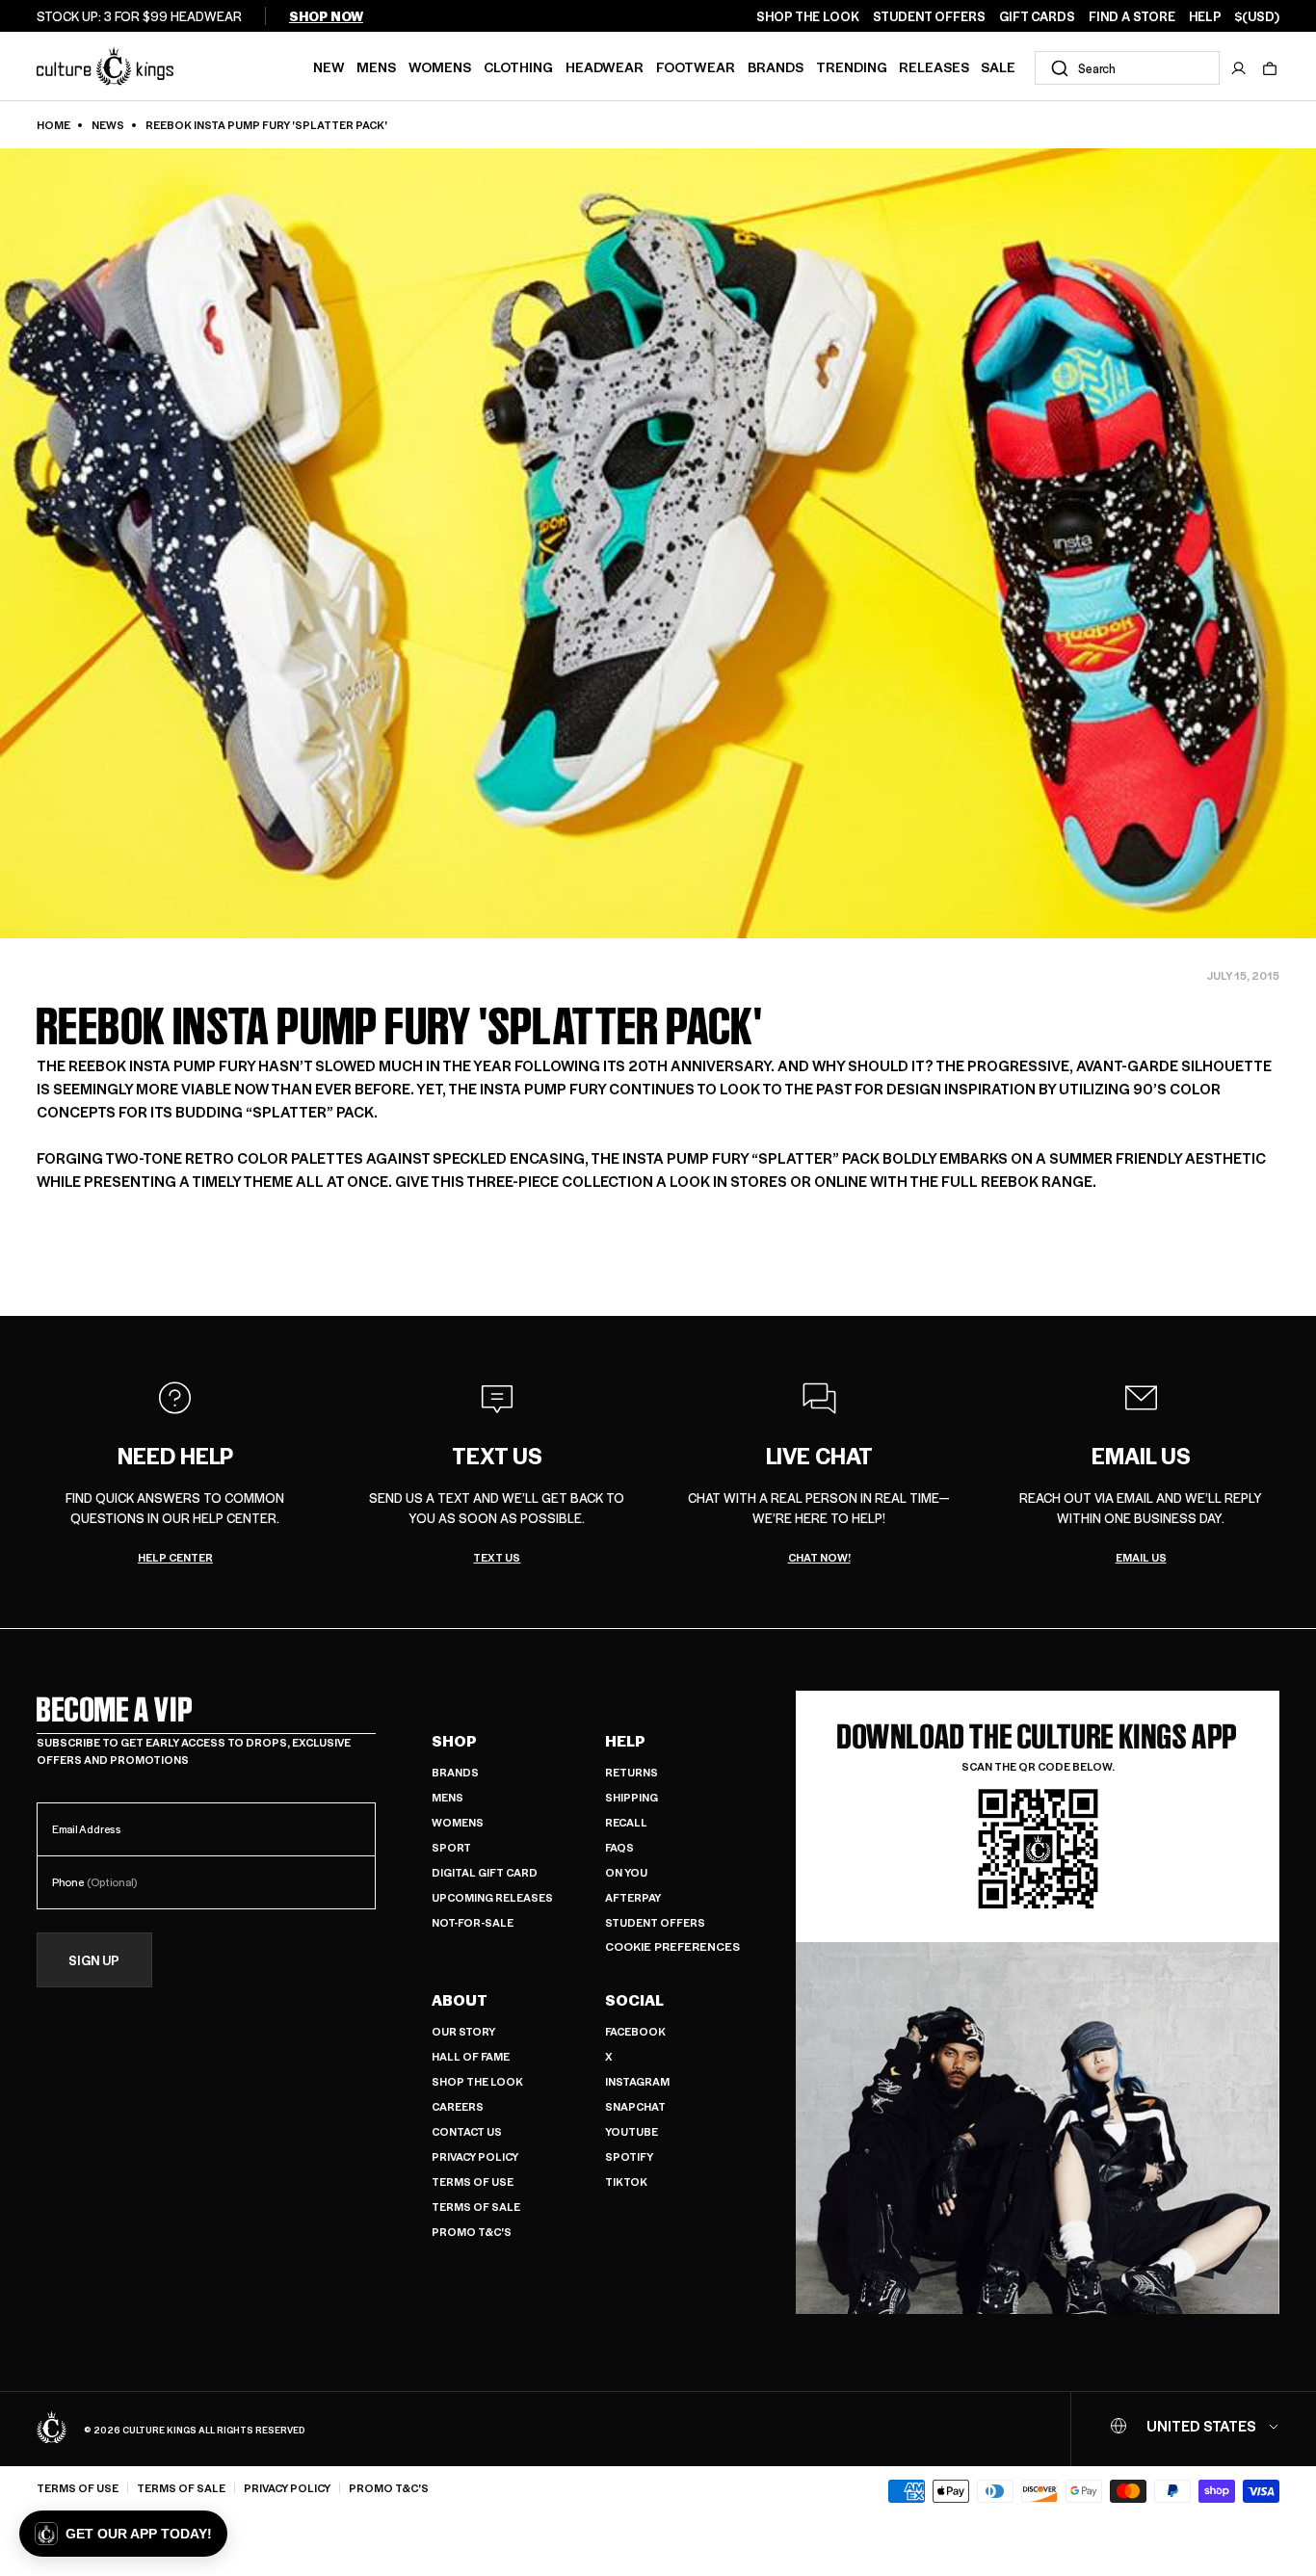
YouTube (632, 2131)
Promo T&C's (472, 2232)
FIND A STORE (1132, 16)
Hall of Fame (471, 2056)
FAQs (619, 1847)
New (329, 66)
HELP (1205, 16)
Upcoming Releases (492, 1897)
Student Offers (655, 1922)
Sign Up (94, 1960)
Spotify (629, 2156)
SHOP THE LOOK (808, 16)
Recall (626, 1822)
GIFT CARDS (1037, 16)
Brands (776, 66)
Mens (376, 66)
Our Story (463, 2031)
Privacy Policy (475, 2156)
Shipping (632, 1797)
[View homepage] (105, 66)
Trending (852, 66)
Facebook (635, 2031)
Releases (934, 66)
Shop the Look (477, 2081)
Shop (454, 1741)
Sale (998, 66)
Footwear (696, 66)
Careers (458, 2106)
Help (625, 1741)
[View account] (1239, 68)
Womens (440, 66)
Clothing (518, 66)
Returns (632, 1772)
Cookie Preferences (672, 1946)
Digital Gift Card (485, 1872)
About (460, 2000)
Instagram (637, 2081)
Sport (451, 1847)
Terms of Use (473, 2182)
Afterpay (633, 1897)
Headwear (605, 66)
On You (626, 1872)
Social (634, 2000)
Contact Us (467, 2131)
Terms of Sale (476, 2207)
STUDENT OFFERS (929, 16)
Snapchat (635, 2106)
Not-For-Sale (473, 1922)
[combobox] (1127, 68)
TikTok (626, 2182)
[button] (1270, 68)
